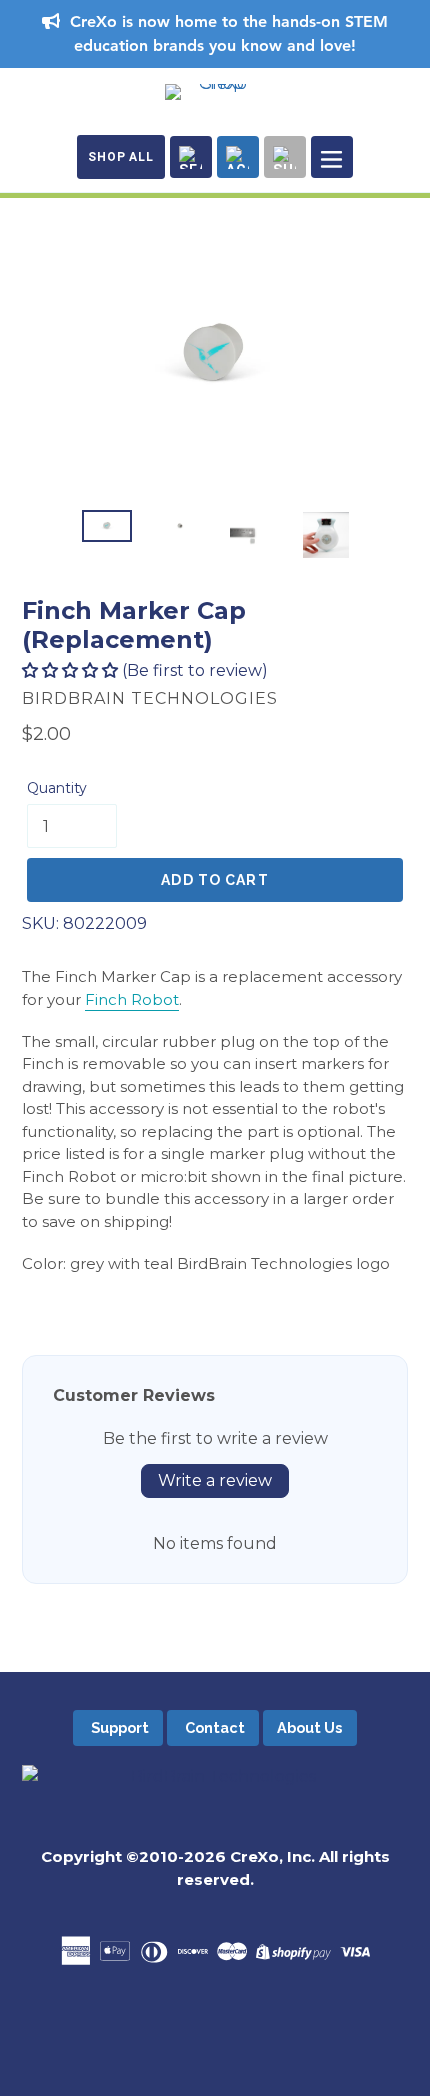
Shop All (121, 157)
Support (118, 1727)
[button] (70, 670)
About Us (309, 1727)
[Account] (238, 157)
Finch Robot (132, 999)
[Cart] (285, 157)
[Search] (191, 157)
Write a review (215, 1480)
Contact (213, 1727)
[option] (106, 526)
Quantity (57, 788)
